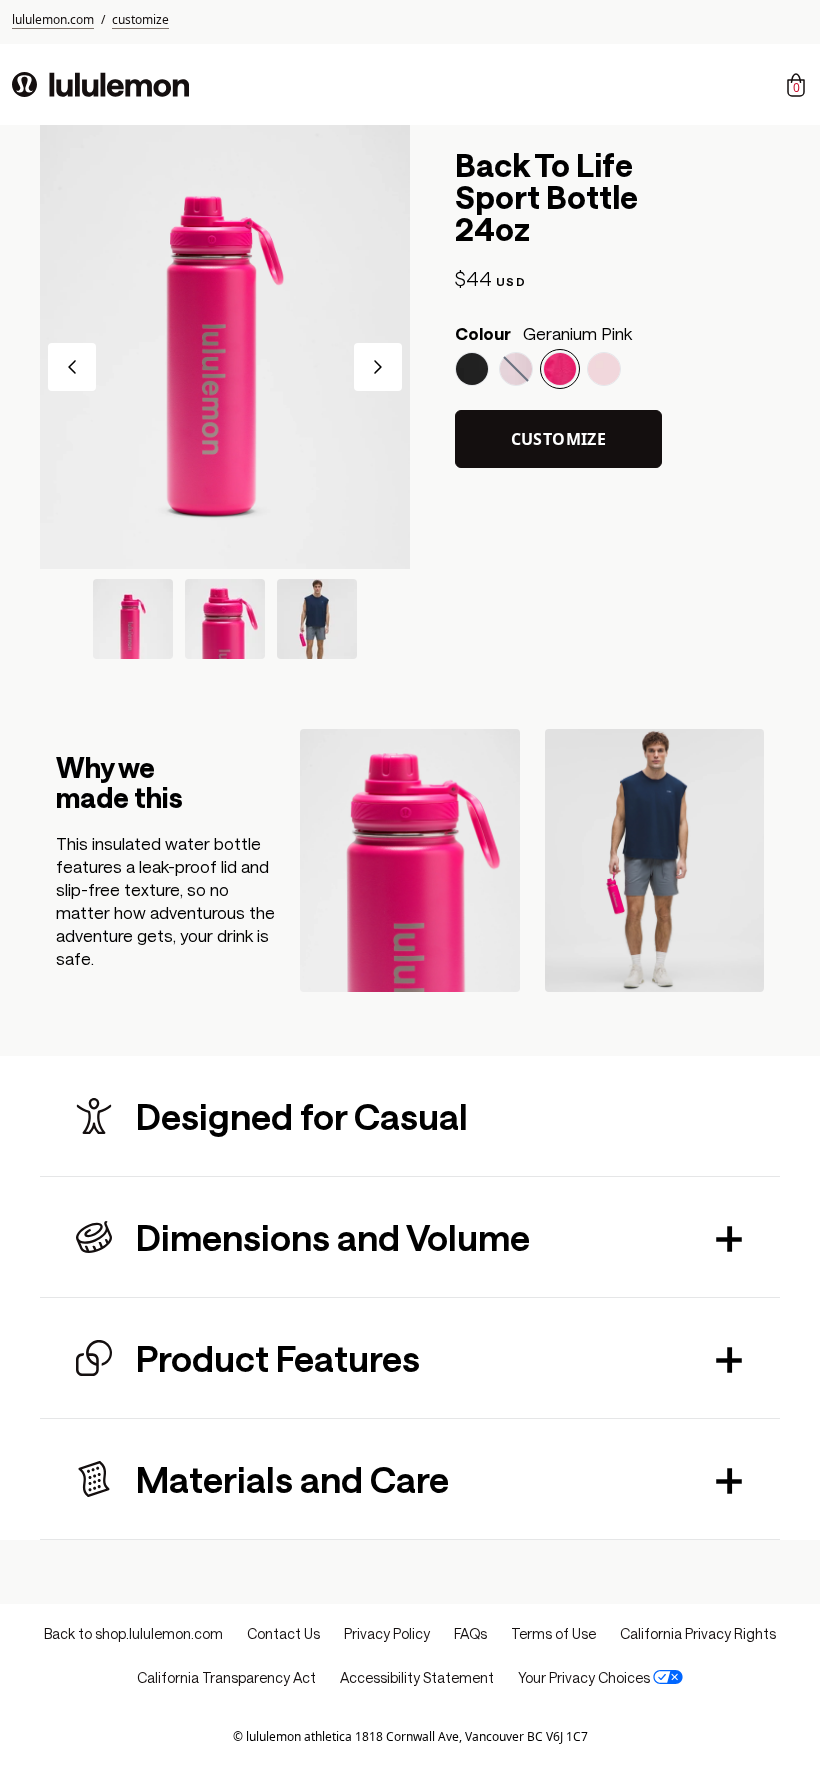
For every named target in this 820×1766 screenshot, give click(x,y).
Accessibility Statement (417, 1677)
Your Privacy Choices (584, 1677)
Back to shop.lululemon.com (133, 1633)
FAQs (470, 1633)
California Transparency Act (226, 1677)
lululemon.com (53, 19)
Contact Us (283, 1633)
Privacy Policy (387, 1633)
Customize (559, 439)
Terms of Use (553, 1633)
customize (140, 19)
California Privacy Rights (698, 1633)
